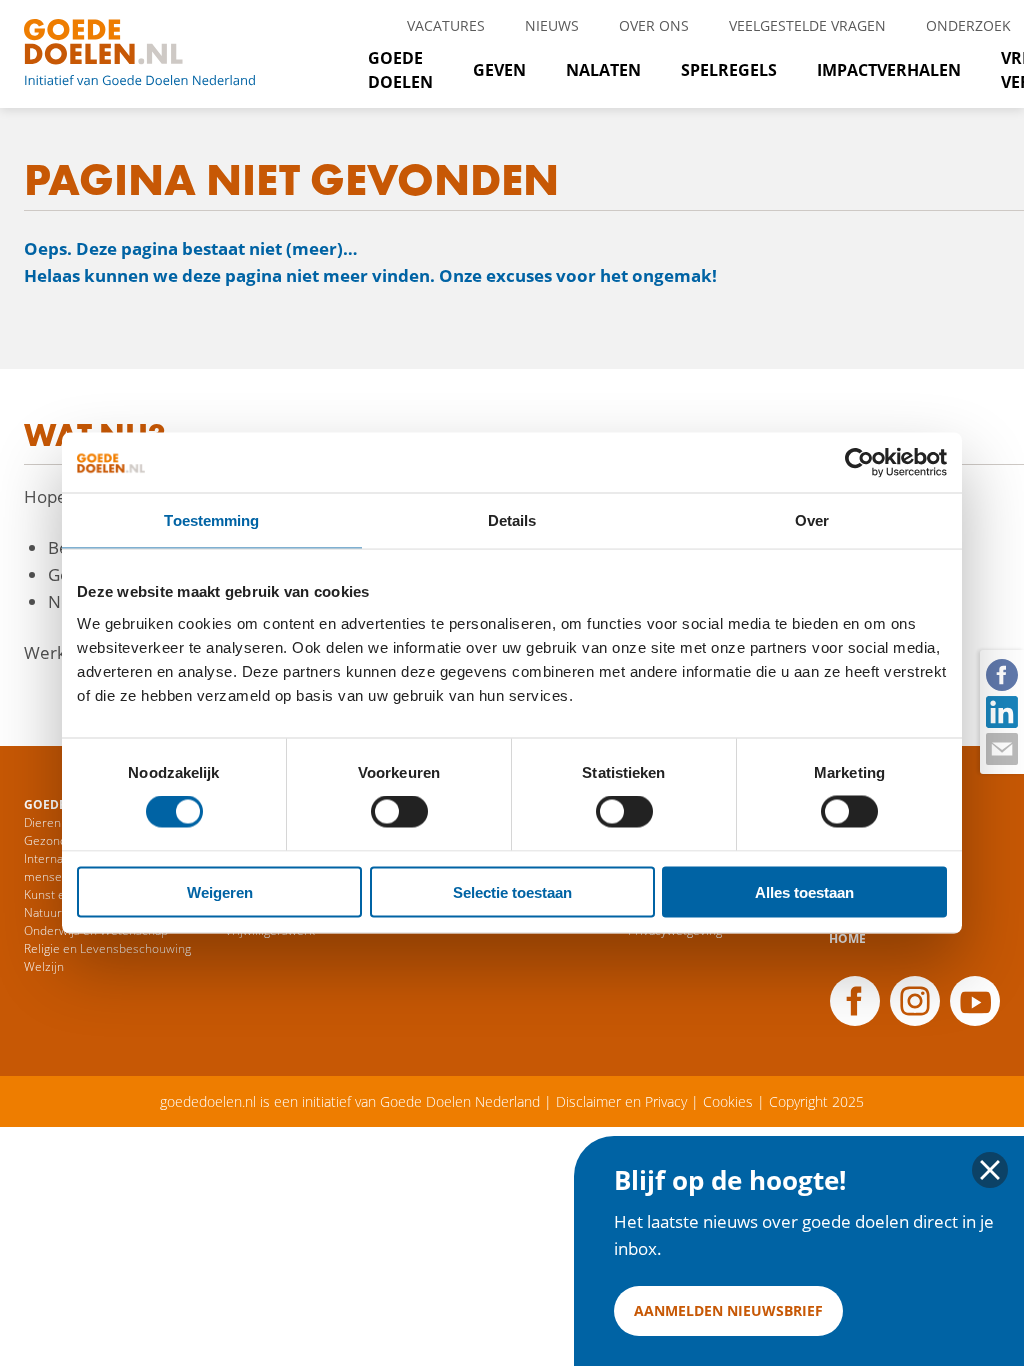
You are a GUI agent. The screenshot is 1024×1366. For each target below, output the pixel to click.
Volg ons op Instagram (915, 1001)
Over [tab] (812, 520)
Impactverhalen (889, 70)
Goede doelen (164, 54)
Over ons (654, 25)
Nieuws (552, 25)
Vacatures (446, 25)
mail (1001, 748)
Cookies (728, 1101)
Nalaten (603, 70)
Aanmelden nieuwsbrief (728, 1310)
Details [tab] (512, 520)
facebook (1001, 674)
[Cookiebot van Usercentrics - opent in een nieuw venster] (859, 463)
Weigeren (220, 891)
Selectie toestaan (512, 891)
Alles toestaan (804, 891)
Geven (499, 70)
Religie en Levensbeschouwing (107, 948)
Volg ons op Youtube (975, 1001)
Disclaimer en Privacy (621, 1101)
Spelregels (729, 70)
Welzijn (44, 966)
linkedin (1001, 711)
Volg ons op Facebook (855, 1001)
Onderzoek (968, 25)
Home (847, 938)
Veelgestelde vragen (807, 25)
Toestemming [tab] (211, 520)
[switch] (399, 812)
